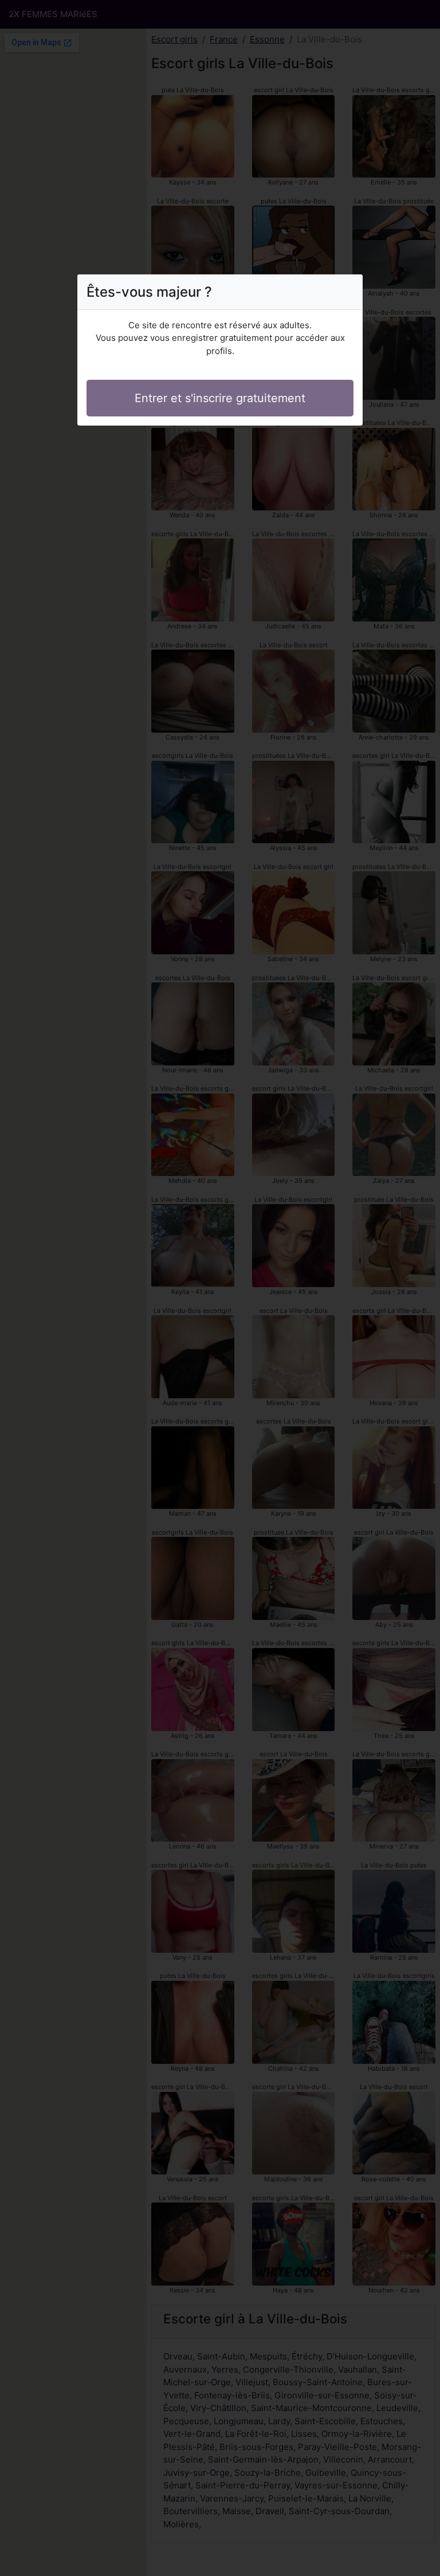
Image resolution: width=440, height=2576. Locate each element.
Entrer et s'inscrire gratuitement (220, 398)
